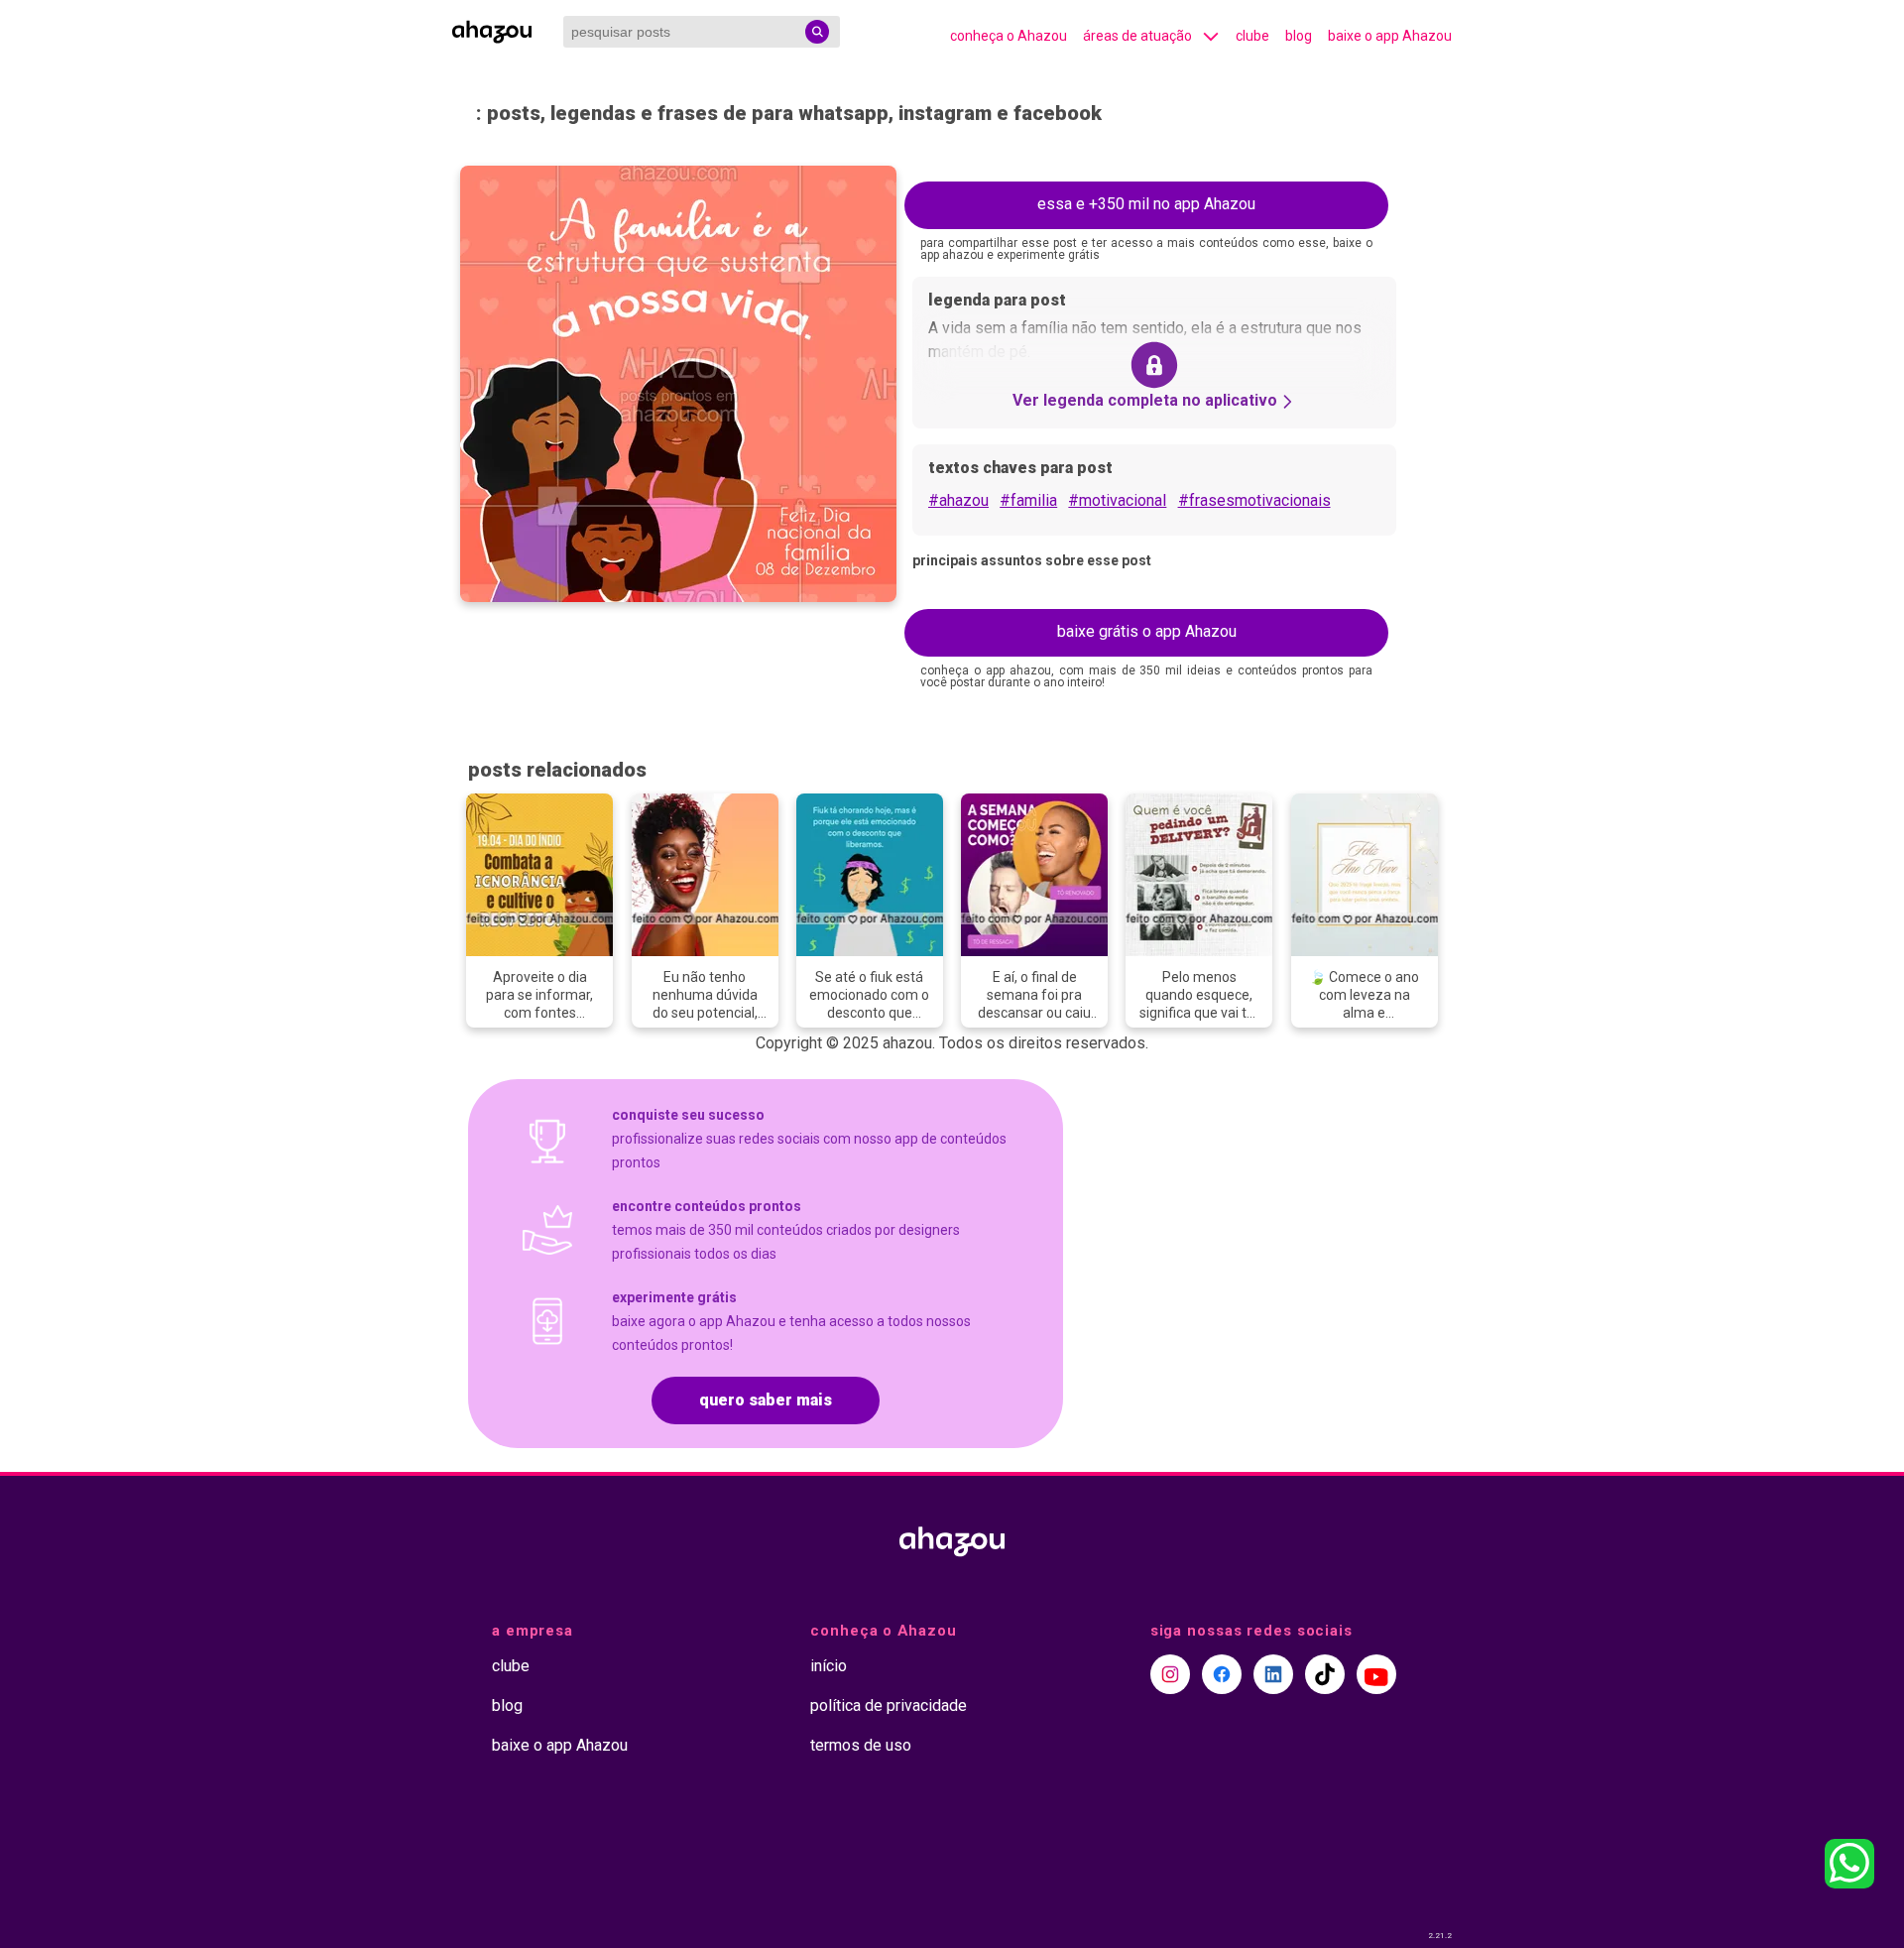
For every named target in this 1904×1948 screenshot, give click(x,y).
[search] (817, 32)
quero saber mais (766, 1400)
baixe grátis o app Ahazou (1147, 631)
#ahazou (958, 500)
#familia (1028, 500)
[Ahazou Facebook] (1222, 1674)
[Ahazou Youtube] (1376, 1674)
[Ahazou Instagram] (1170, 1674)
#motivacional (1117, 500)
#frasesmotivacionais (1254, 500)
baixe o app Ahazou (1390, 36)
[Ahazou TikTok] (1325, 1674)
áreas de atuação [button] (1137, 36)
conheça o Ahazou (1009, 36)
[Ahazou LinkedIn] (1273, 1674)
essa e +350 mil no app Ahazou (1146, 204)
